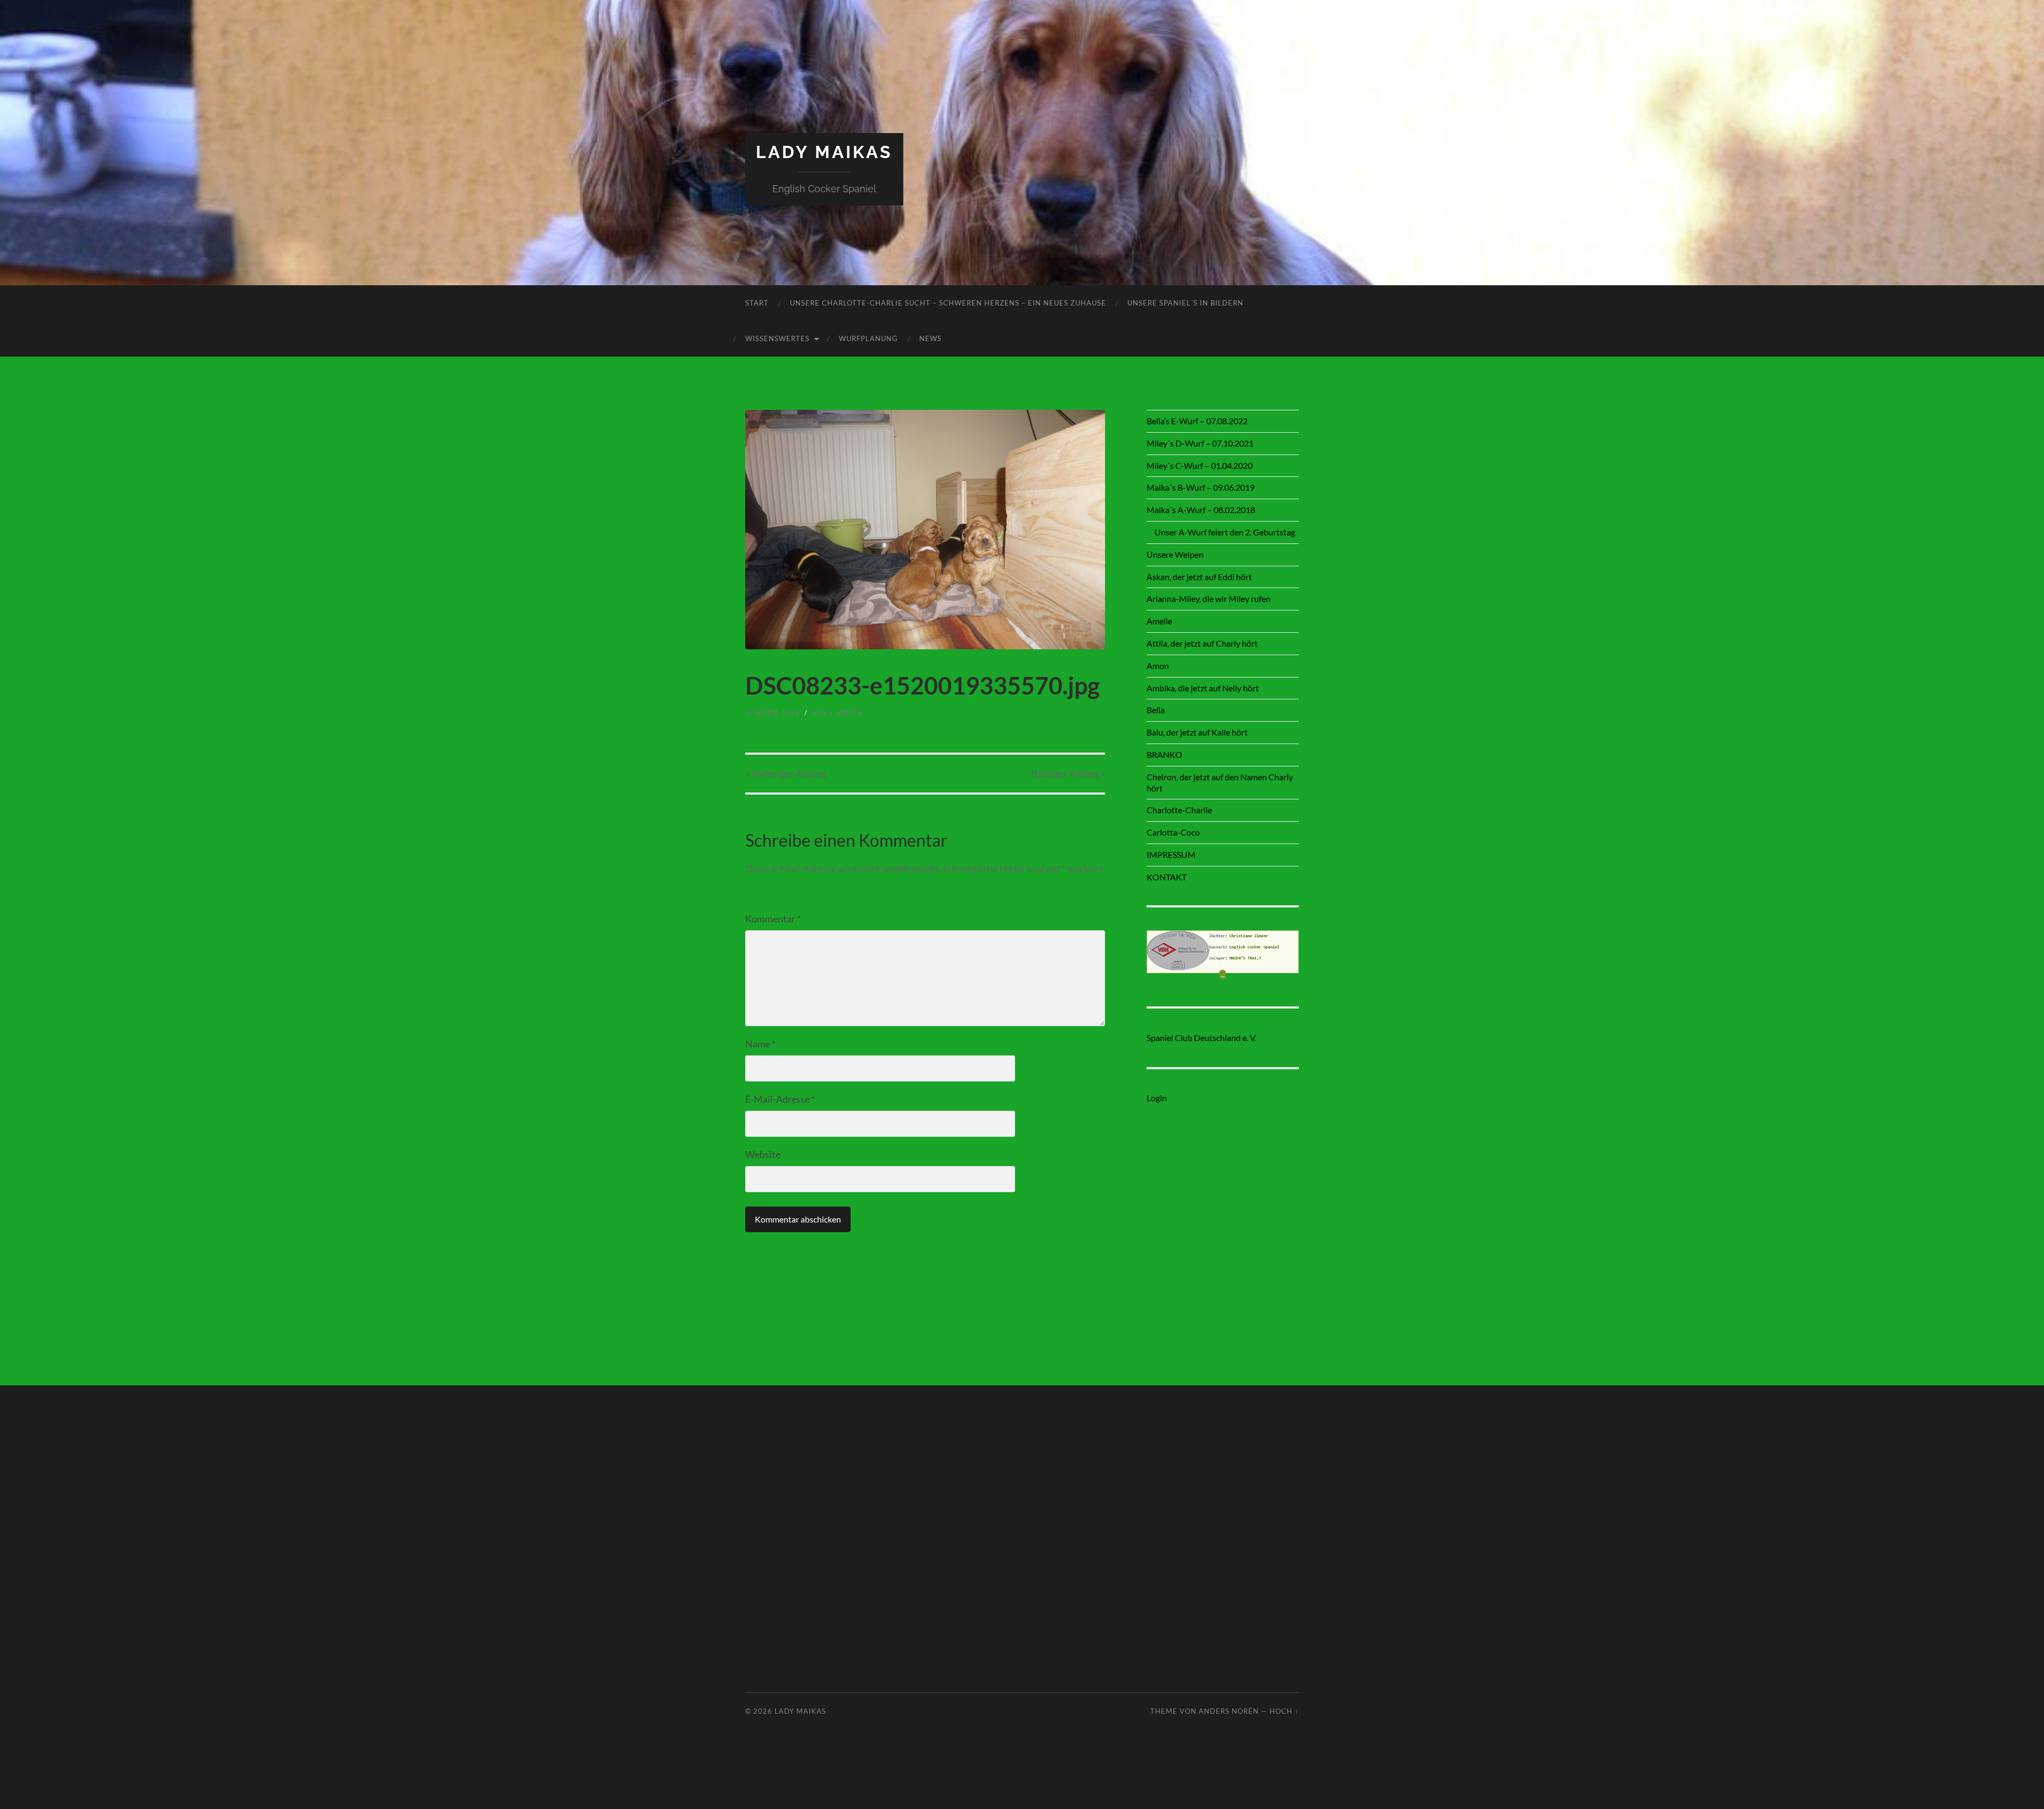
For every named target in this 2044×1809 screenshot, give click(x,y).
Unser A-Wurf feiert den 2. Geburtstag (1225, 532)
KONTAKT (1167, 877)
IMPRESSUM (1171, 854)
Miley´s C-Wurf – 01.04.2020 (1200, 465)
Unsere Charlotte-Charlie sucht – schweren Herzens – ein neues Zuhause (948, 303)
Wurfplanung (868, 338)
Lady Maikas (824, 152)
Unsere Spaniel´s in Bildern (1185, 303)
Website (763, 1154)
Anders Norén (1229, 1711)
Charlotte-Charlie (1179, 810)
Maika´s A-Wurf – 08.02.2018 (1201, 510)
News (930, 338)
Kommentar (773, 919)
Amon (1158, 666)
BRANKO (1164, 754)
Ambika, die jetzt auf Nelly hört (1203, 688)
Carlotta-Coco (1173, 832)
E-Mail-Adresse (780, 1099)
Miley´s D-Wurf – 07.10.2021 (1200, 443)
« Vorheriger (786, 774)
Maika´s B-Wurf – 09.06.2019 (1201, 487)
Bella (1156, 710)
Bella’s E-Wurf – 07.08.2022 (1197, 421)
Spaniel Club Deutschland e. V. (1201, 1038)
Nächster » (1068, 774)
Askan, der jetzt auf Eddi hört (1199, 577)
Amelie (1159, 621)
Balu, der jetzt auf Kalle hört (1197, 732)
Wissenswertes (777, 338)
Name (760, 1044)
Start (757, 303)
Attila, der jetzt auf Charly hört (1202, 643)
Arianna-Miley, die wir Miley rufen (1209, 598)
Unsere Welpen (1175, 554)
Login (1157, 1098)
